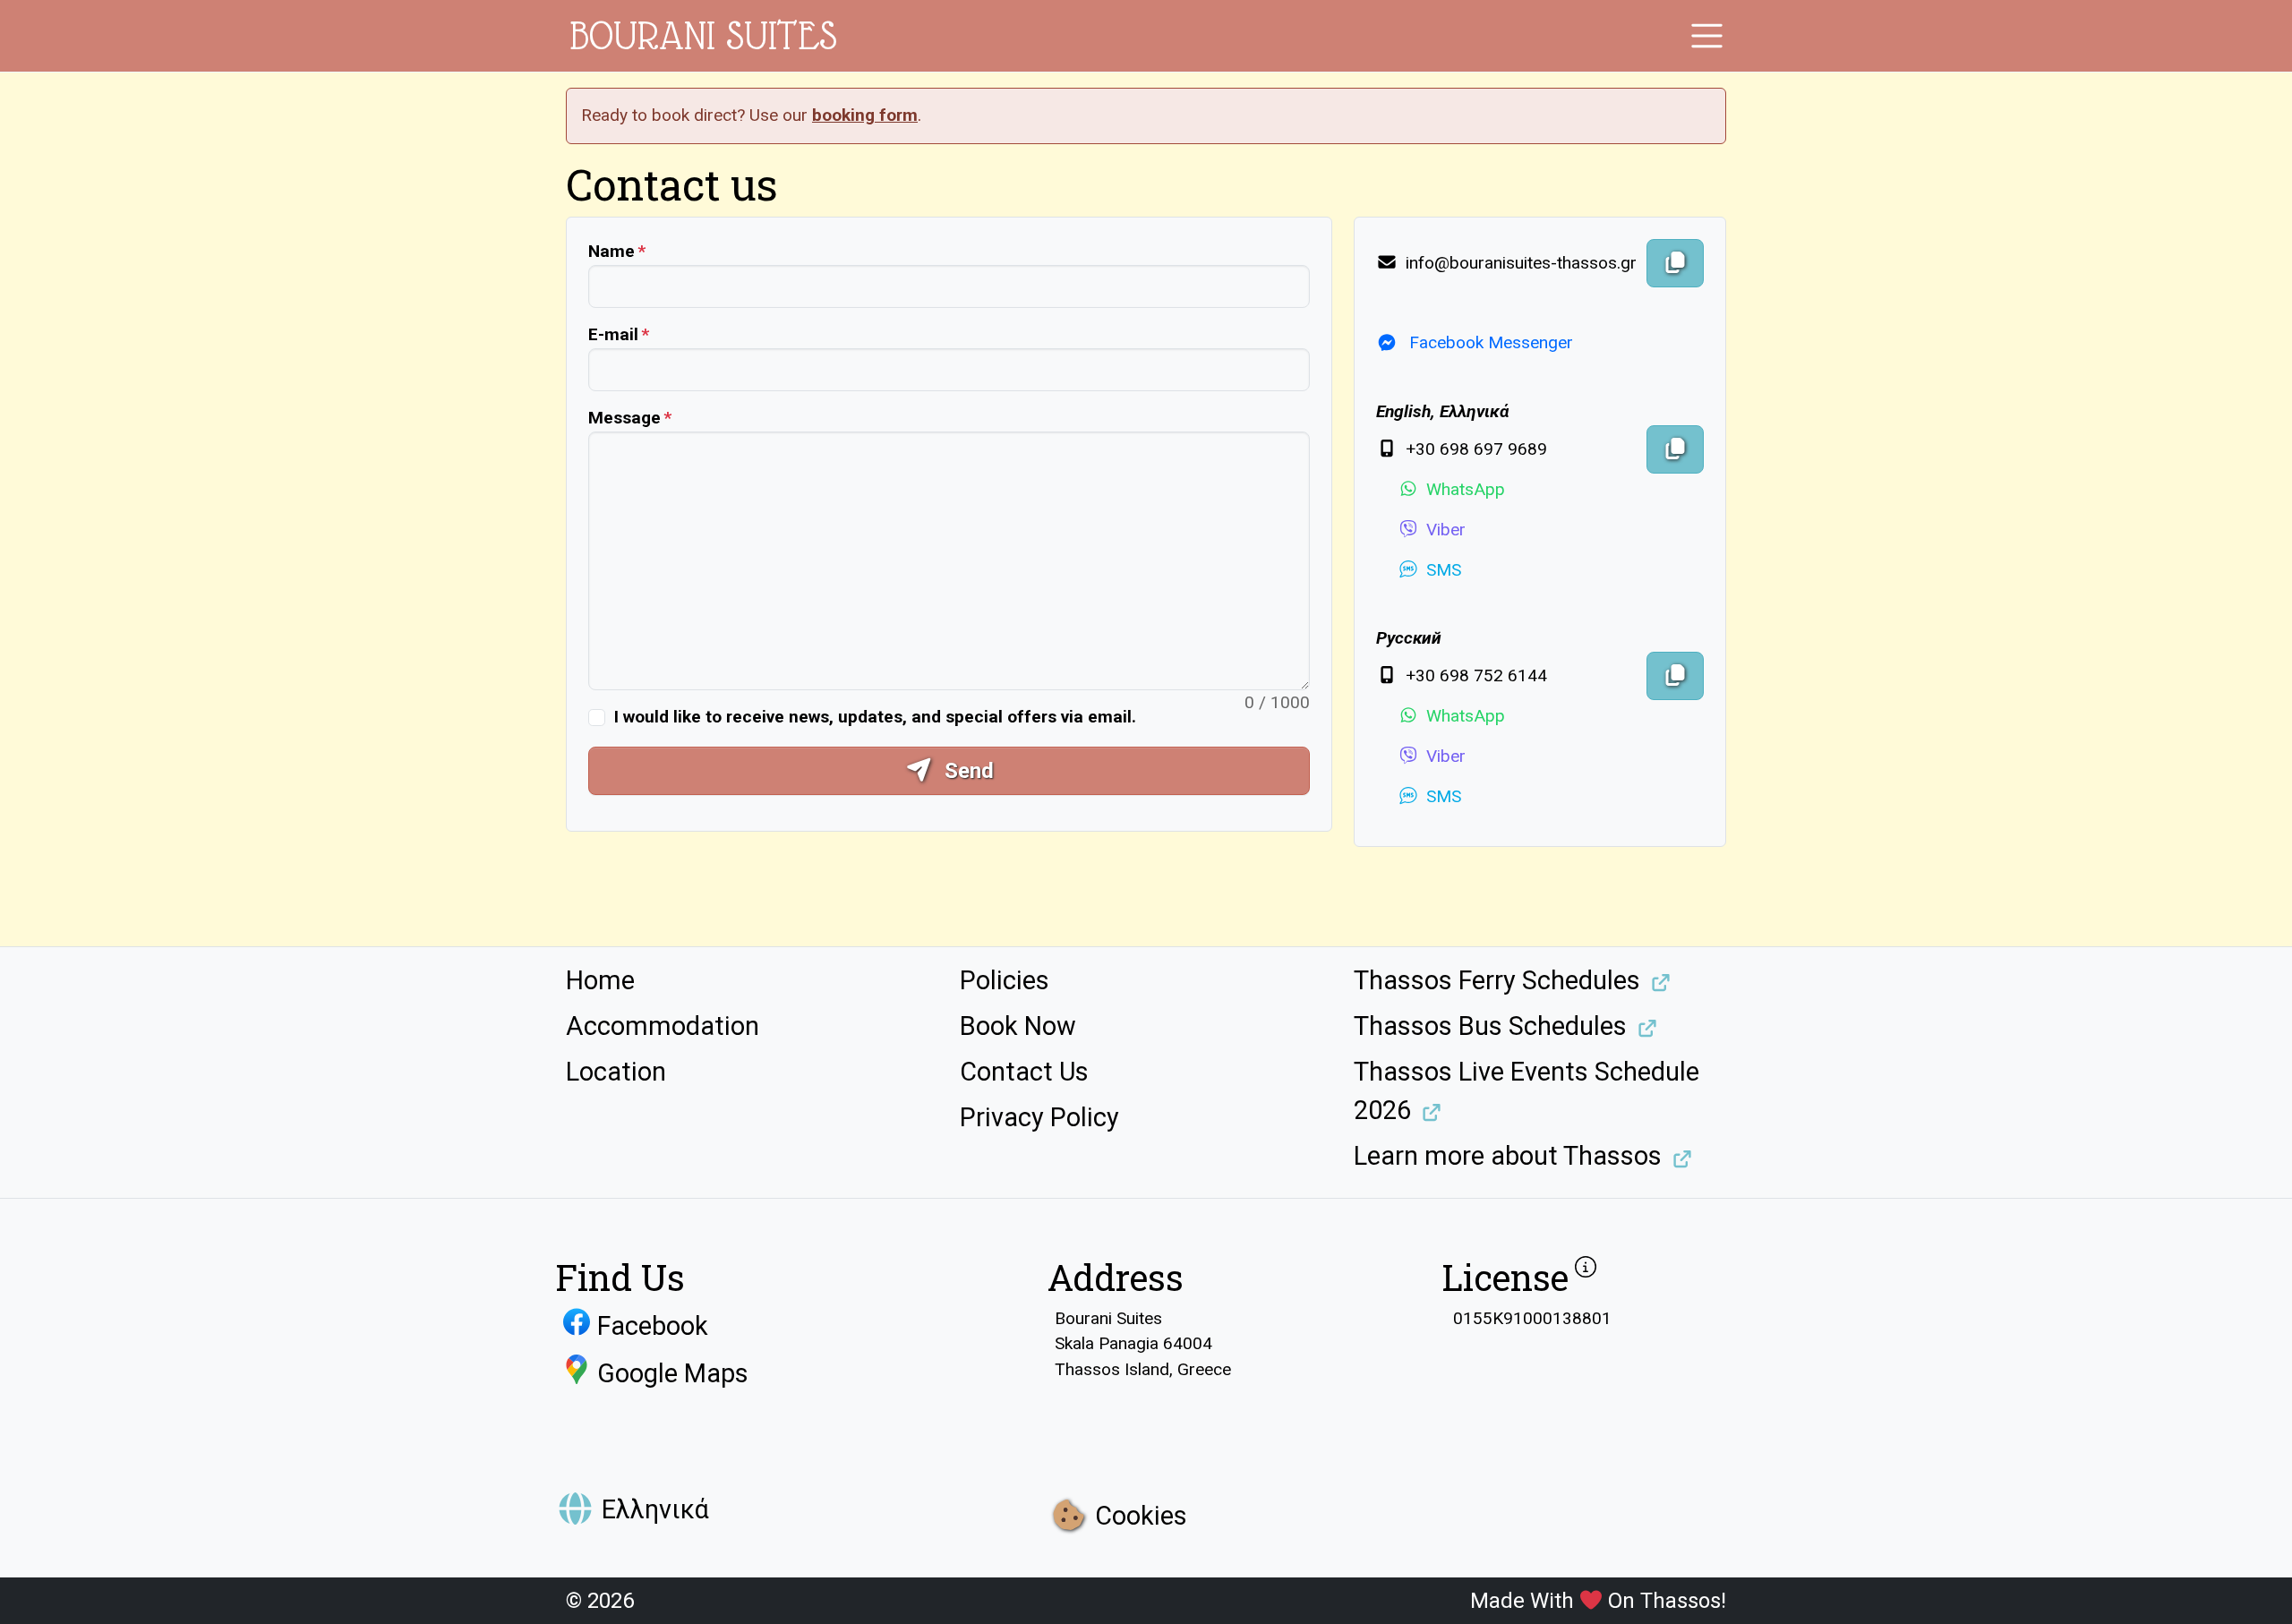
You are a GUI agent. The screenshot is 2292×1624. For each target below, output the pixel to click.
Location (616, 1072)
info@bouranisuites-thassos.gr (1519, 263)
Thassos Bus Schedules (1490, 1026)
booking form (865, 115)
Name (611, 251)
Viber (1446, 530)
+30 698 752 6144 (1474, 675)
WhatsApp (1466, 489)
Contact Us (1024, 1072)
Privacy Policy (1039, 1117)
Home (600, 980)
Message (624, 418)
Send (966, 771)
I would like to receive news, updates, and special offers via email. (875, 717)
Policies (1005, 980)
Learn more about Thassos (1508, 1156)
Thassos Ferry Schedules (1497, 980)
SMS (1444, 570)
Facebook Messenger (1489, 342)
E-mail (613, 334)
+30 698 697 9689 (1474, 449)
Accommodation (663, 1026)
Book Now (1018, 1026)
